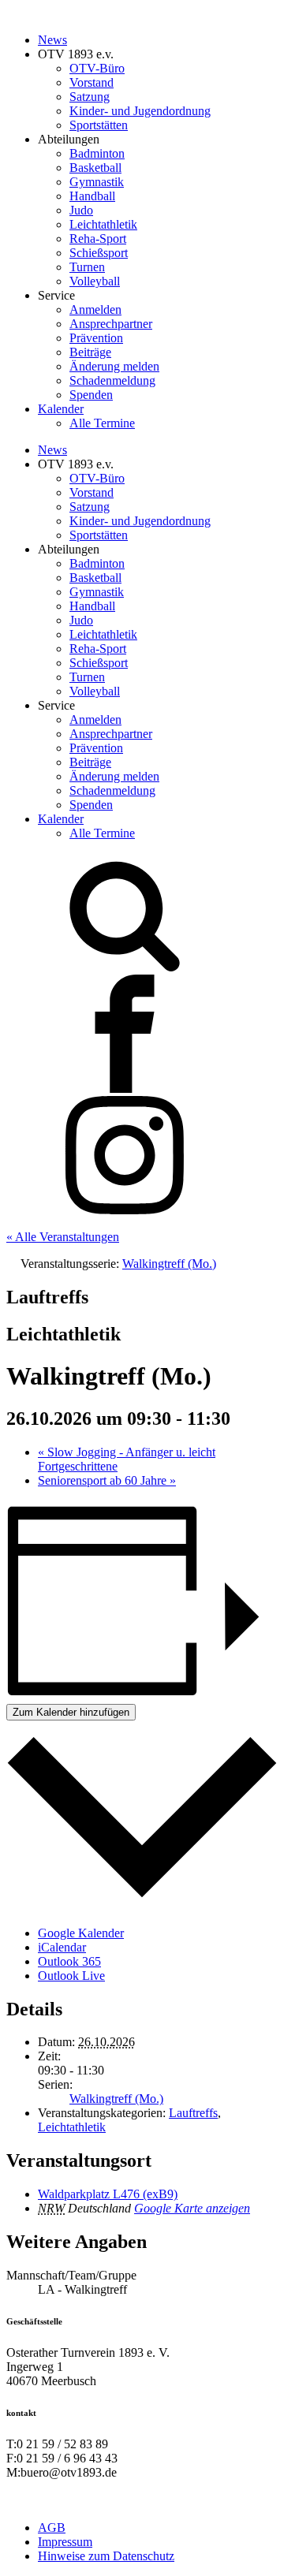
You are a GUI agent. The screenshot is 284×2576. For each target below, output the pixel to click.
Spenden (91, 395)
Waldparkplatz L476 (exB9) (108, 2194)
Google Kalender (81, 1933)
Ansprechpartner (111, 324)
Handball (92, 196)
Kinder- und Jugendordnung (140, 111)
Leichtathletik (103, 224)
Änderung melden (114, 366)
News (52, 40)
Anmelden (95, 309)
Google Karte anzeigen (192, 2208)
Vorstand (92, 82)
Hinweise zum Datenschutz (106, 2556)
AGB (52, 2528)
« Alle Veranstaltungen (63, 1237)
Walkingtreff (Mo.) (116, 2099)
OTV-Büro (97, 68)
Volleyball (95, 281)
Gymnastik (97, 182)
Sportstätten (99, 125)
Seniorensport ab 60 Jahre (107, 1480)
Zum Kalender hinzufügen (71, 1712)
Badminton (97, 153)
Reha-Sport (98, 239)
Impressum (65, 2542)
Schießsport (99, 253)
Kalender (61, 409)
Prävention (96, 338)
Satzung (90, 97)
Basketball (95, 168)
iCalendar (62, 1947)
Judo (81, 210)
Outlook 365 (69, 1961)
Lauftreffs (193, 2113)
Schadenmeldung (112, 380)
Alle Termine (102, 423)
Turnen (87, 267)
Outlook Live (71, 1976)
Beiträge (90, 352)
